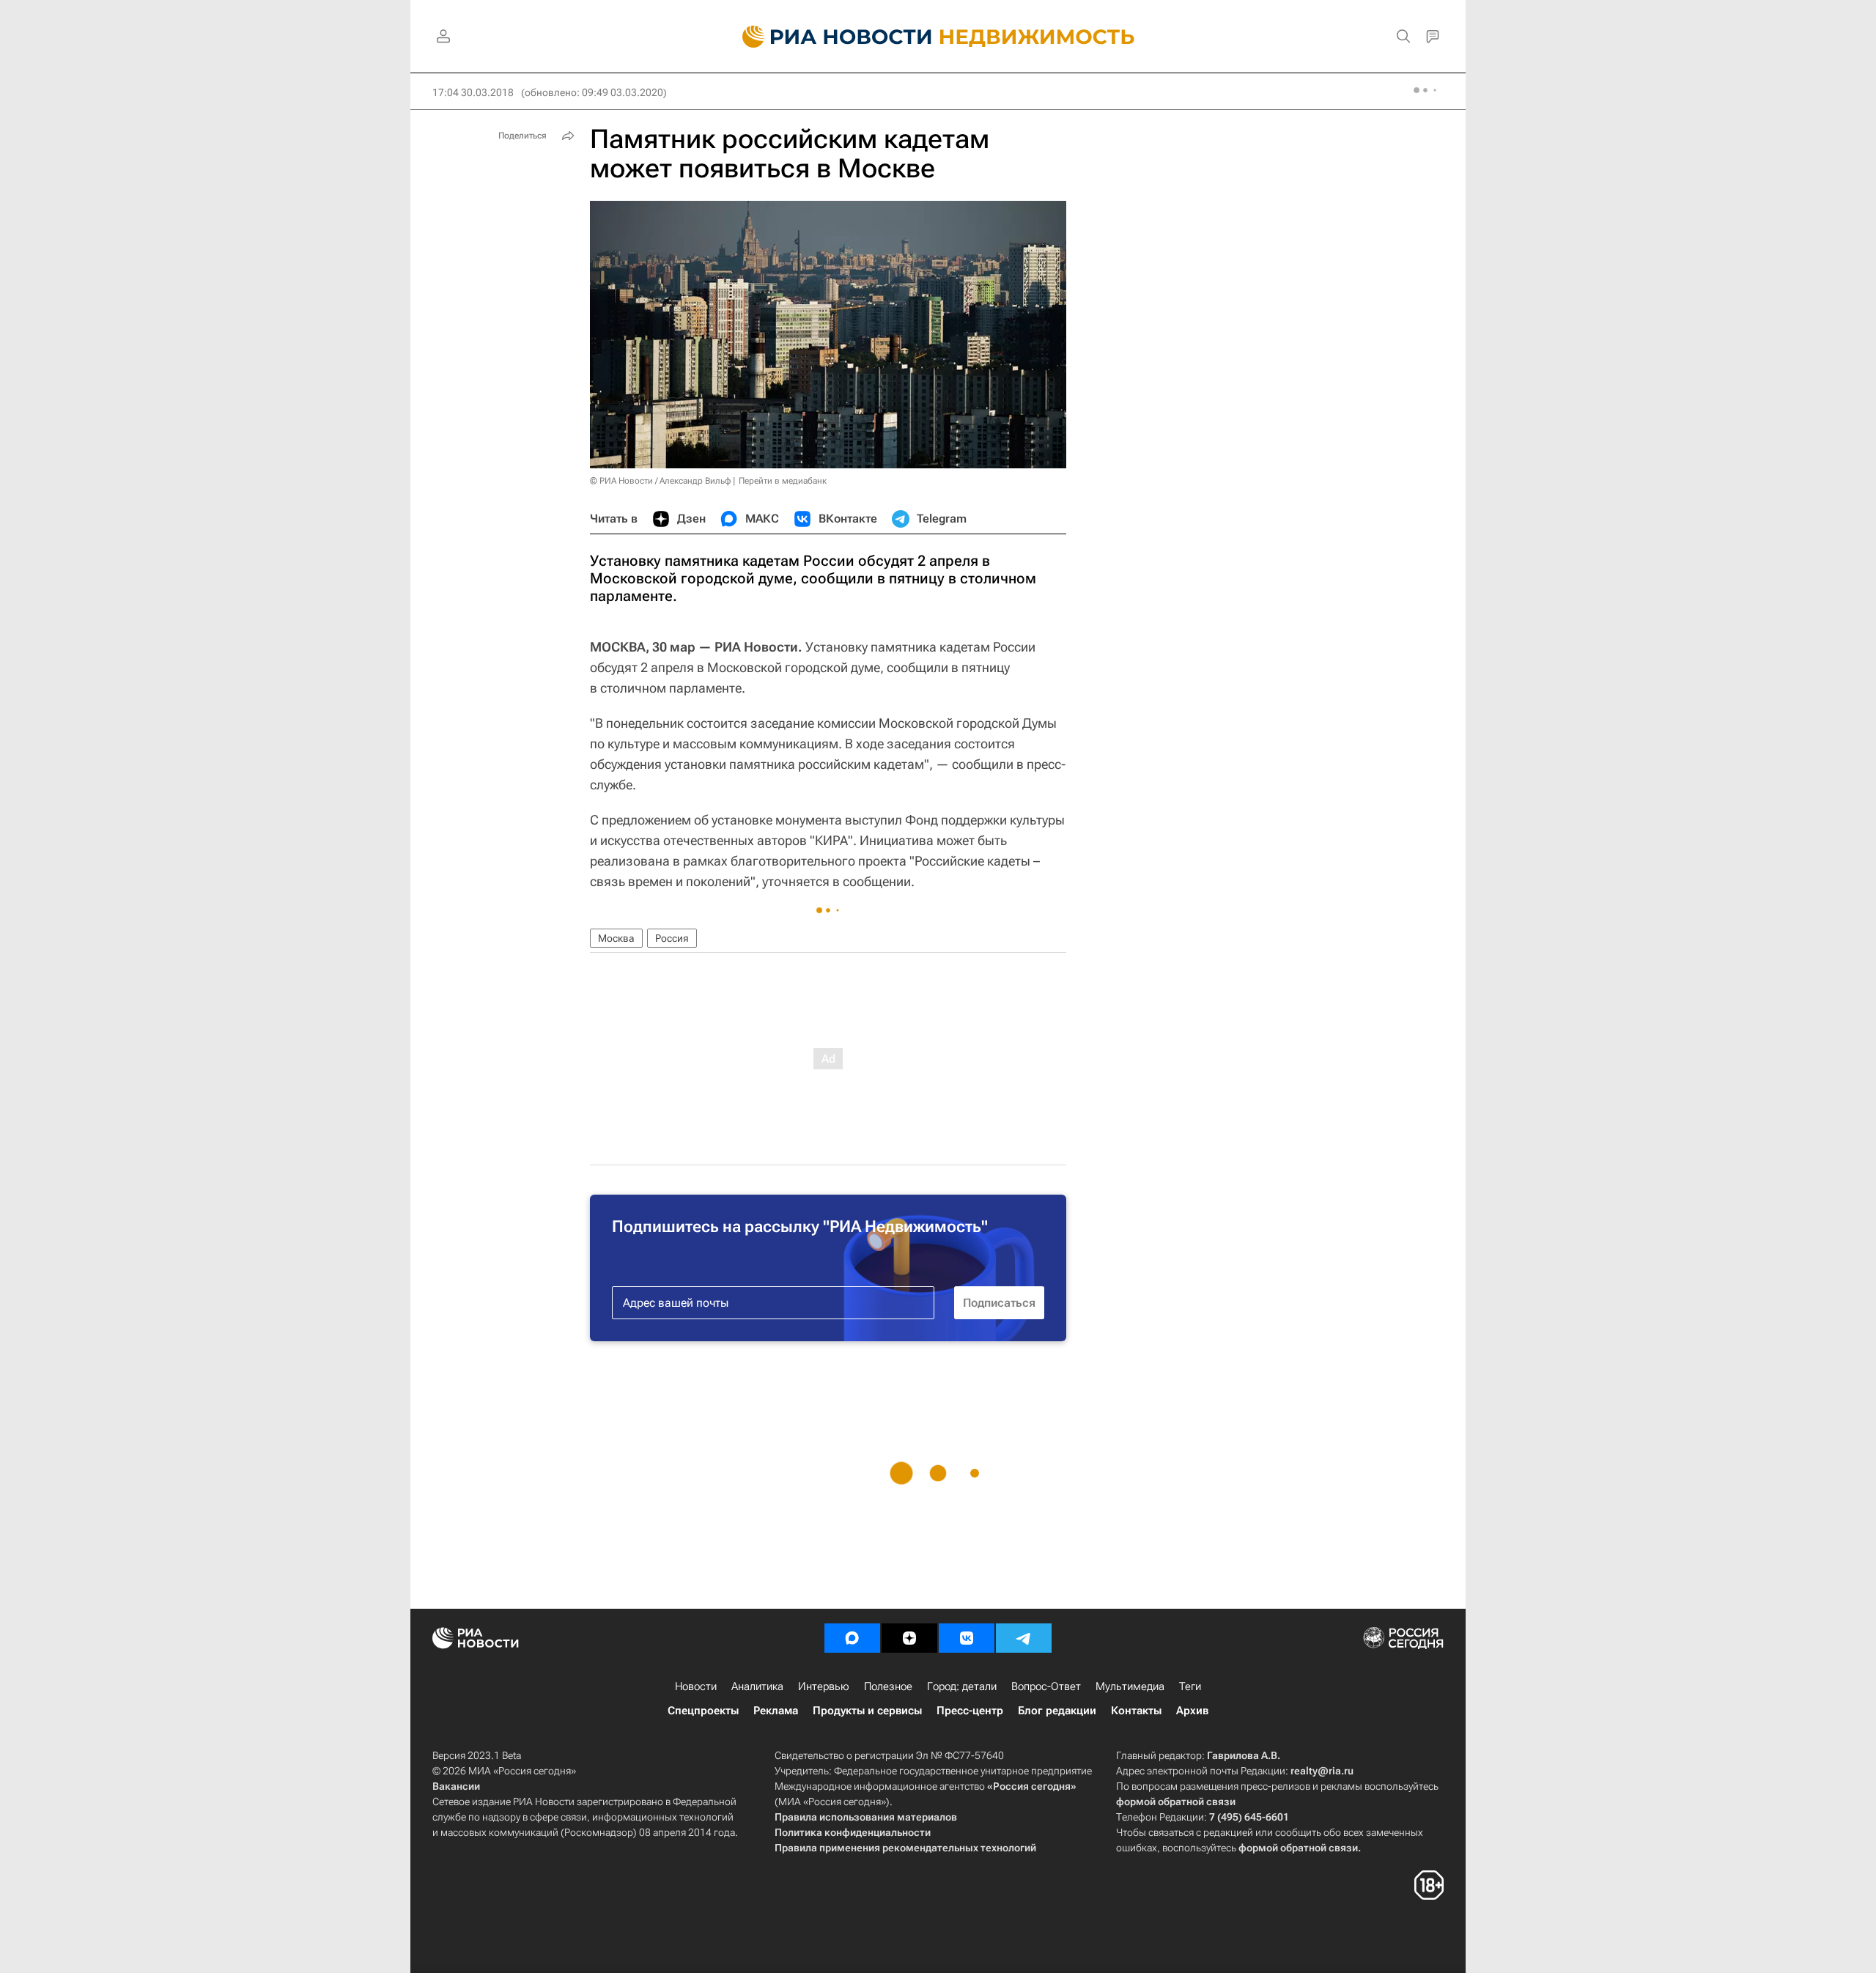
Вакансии (456, 1786)
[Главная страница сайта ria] (828, 37)
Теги (1190, 1686)
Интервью (824, 1686)
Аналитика (757, 1686)
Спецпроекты (703, 1711)
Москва (616, 938)
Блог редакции (1057, 1711)
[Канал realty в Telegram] (1024, 1638)
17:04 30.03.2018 (473, 92)
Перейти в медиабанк (783, 481)
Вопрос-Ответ (1046, 1686)
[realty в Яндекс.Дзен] (909, 1638)
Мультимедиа (1130, 1686)
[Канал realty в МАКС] (852, 1638)
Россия (672, 938)
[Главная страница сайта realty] (938, 37)
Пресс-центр (970, 1711)
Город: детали (962, 1686)
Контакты (1136, 1711)
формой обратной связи (1176, 1801)
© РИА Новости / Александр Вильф (660, 481)
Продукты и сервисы (867, 1711)
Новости (696, 1686)
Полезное (888, 1686)
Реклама (776, 1711)
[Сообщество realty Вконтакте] (967, 1638)
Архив (1192, 1711)
